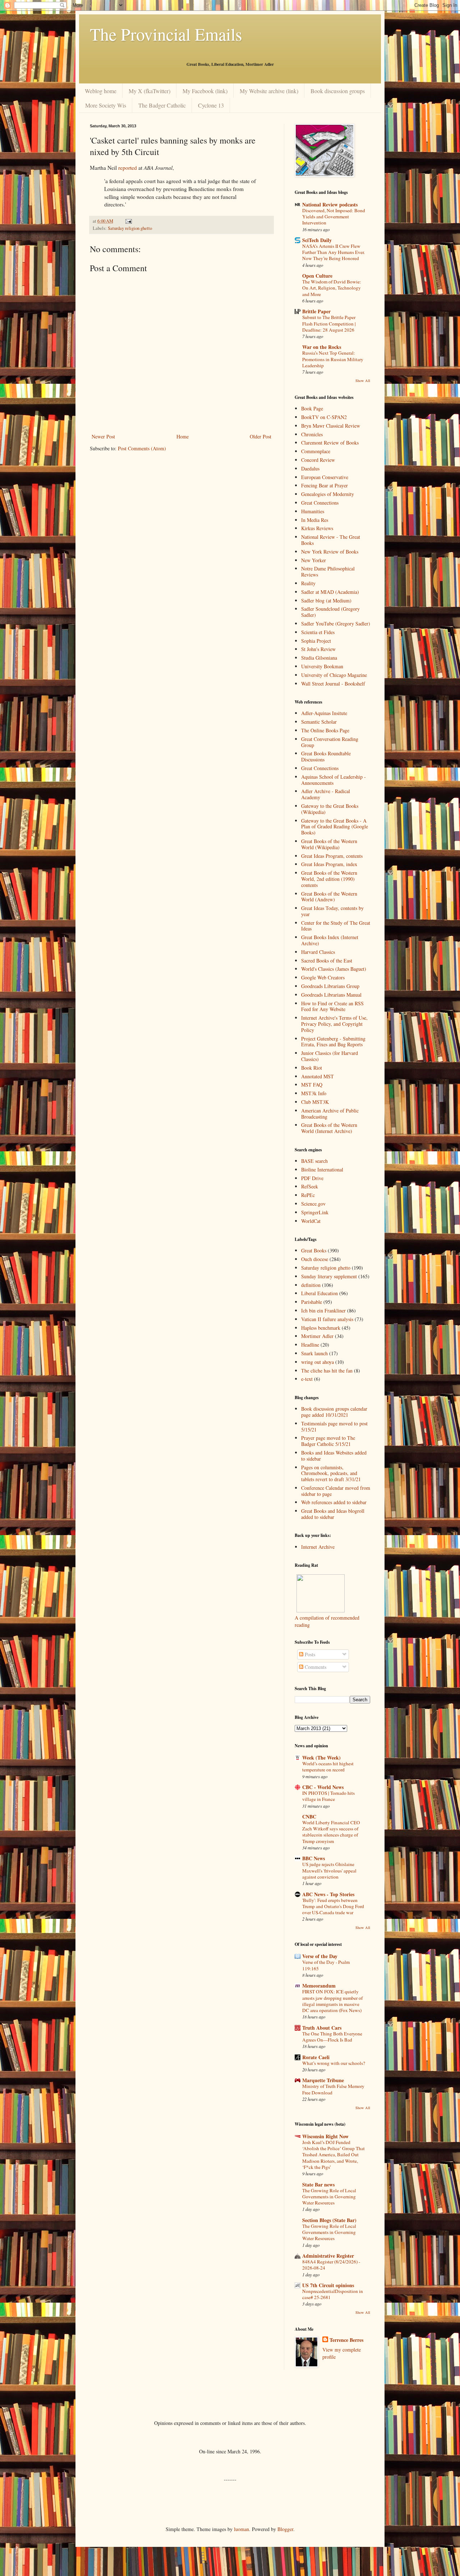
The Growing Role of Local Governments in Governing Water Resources (329, 2197)
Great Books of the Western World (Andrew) (329, 897)
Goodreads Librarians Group (330, 986)
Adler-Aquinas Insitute (324, 713)
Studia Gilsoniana (319, 658)
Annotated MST (318, 1076)
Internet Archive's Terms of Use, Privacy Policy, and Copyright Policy (334, 1024)
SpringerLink (315, 1212)
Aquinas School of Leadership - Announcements (333, 780)
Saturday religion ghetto (130, 228)
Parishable (312, 1302)
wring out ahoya (318, 1362)
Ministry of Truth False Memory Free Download (333, 2089)
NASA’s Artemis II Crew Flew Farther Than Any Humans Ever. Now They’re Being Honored (333, 252)
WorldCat (311, 1221)
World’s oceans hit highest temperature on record (328, 1767)
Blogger (285, 2529)
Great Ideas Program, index (329, 864)
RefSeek (310, 1186)
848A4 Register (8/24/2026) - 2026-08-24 (331, 2265)
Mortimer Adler (317, 1336)
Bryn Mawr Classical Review (331, 426)
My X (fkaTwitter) (149, 91)
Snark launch (314, 1353)
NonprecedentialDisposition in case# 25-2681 (333, 2294)
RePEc (308, 1195)
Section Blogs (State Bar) (329, 2220)
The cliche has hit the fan (327, 1371)
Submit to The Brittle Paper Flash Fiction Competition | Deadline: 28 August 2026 (329, 324)
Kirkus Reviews (317, 528)
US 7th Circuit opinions (328, 2285)
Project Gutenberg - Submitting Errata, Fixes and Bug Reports (333, 1042)
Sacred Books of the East (327, 961)
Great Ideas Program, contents (332, 856)
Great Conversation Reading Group (330, 742)
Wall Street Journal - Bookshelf (333, 684)
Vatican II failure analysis (327, 1319)
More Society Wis (106, 105)
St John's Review (318, 649)
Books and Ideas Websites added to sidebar (334, 1456)
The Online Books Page (325, 730)
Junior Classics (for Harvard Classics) (330, 1056)
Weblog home (101, 91)
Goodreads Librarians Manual (331, 995)
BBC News (314, 1858)
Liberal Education (319, 1293)
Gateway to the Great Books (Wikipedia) (330, 809)
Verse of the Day (320, 1956)
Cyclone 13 (211, 105)
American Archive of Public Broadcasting (330, 1114)
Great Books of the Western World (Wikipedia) (329, 844)
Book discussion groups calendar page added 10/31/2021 (334, 1412)
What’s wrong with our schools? (334, 2063)
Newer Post (103, 436)
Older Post (261, 436)
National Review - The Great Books (331, 540)
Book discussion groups (338, 91)
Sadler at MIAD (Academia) (330, 592)
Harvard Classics (318, 952)
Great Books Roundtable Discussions (326, 756)
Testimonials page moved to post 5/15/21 (334, 1426)
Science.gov (313, 1204)
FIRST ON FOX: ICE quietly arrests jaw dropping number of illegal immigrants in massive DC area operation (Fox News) (332, 2001)
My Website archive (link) (269, 91)
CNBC (309, 1817)
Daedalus (310, 468)
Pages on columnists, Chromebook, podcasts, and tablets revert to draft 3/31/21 (331, 1473)
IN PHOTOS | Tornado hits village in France (328, 1796)
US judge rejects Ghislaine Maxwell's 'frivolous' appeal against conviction (329, 1870)
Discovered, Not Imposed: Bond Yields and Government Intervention (334, 217)
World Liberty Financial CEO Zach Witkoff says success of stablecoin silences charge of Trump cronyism (331, 1832)
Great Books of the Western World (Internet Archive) (329, 1128)
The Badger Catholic (162, 105)
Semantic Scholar (319, 722)
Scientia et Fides (318, 632)
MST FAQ (312, 1085)
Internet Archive (318, 1547)
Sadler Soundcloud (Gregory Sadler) (330, 612)
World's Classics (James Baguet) (334, 969)
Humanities (313, 511)
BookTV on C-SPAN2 (324, 417)
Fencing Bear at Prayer (325, 485)
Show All (363, 381)
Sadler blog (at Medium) (326, 600)
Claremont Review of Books (330, 443)
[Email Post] (128, 221)
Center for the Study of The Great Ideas (336, 926)
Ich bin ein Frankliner (323, 1310)
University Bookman (322, 666)
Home (183, 436)
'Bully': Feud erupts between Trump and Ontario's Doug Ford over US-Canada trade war (333, 1906)
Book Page (312, 408)
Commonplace (316, 451)
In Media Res (315, 520)
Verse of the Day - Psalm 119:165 (326, 1965)
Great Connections (320, 503)
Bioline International (322, 1169)
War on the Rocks (322, 347)
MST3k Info (314, 1093)
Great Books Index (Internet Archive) (330, 940)
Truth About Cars (322, 2028)
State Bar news (318, 2184)
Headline (310, 1345)
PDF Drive (312, 1178)
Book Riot (312, 1068)
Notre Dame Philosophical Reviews (328, 572)
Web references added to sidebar (334, 1502)
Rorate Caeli (316, 2057)
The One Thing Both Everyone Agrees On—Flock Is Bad (332, 2037)
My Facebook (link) (205, 91)
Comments (315, 1667)
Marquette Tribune (323, 2080)
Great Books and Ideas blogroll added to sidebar (333, 1514)
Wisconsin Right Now (325, 2136)
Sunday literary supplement (329, 1276)
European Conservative (325, 477)
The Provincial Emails (166, 34)
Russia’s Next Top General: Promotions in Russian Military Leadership (333, 359)
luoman (241, 2529)
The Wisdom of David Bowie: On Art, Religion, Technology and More (332, 288)
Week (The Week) (321, 1758)
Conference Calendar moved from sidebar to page (336, 1491)
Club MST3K (315, 1102)
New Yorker (314, 560)
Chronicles (312, 434)
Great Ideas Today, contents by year (332, 911)
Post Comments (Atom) (142, 448)
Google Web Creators (323, 977)
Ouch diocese (315, 1259)
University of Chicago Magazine (334, 675)
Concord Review (318, 460)
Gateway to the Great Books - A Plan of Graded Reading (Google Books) (335, 827)
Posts (309, 1654)
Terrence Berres (346, 2340)
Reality (308, 583)
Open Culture (317, 276)
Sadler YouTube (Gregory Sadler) (336, 623)
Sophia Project (316, 641)
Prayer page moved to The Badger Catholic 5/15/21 (328, 1441)
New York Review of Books (330, 552)
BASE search (314, 1161)
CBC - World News (323, 1787)
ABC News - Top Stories (328, 1894)
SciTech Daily (317, 240)
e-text (307, 1379)
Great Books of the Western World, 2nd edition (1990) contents (329, 879)
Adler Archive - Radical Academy (326, 794)
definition (311, 1285)
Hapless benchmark (321, 1328)
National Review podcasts (330, 204)
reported (128, 168)
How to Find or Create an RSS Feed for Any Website (332, 1006)
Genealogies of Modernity (328, 494)
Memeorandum (319, 1986)
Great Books (314, 1250)
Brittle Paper (316, 311)
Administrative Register (328, 2256)
